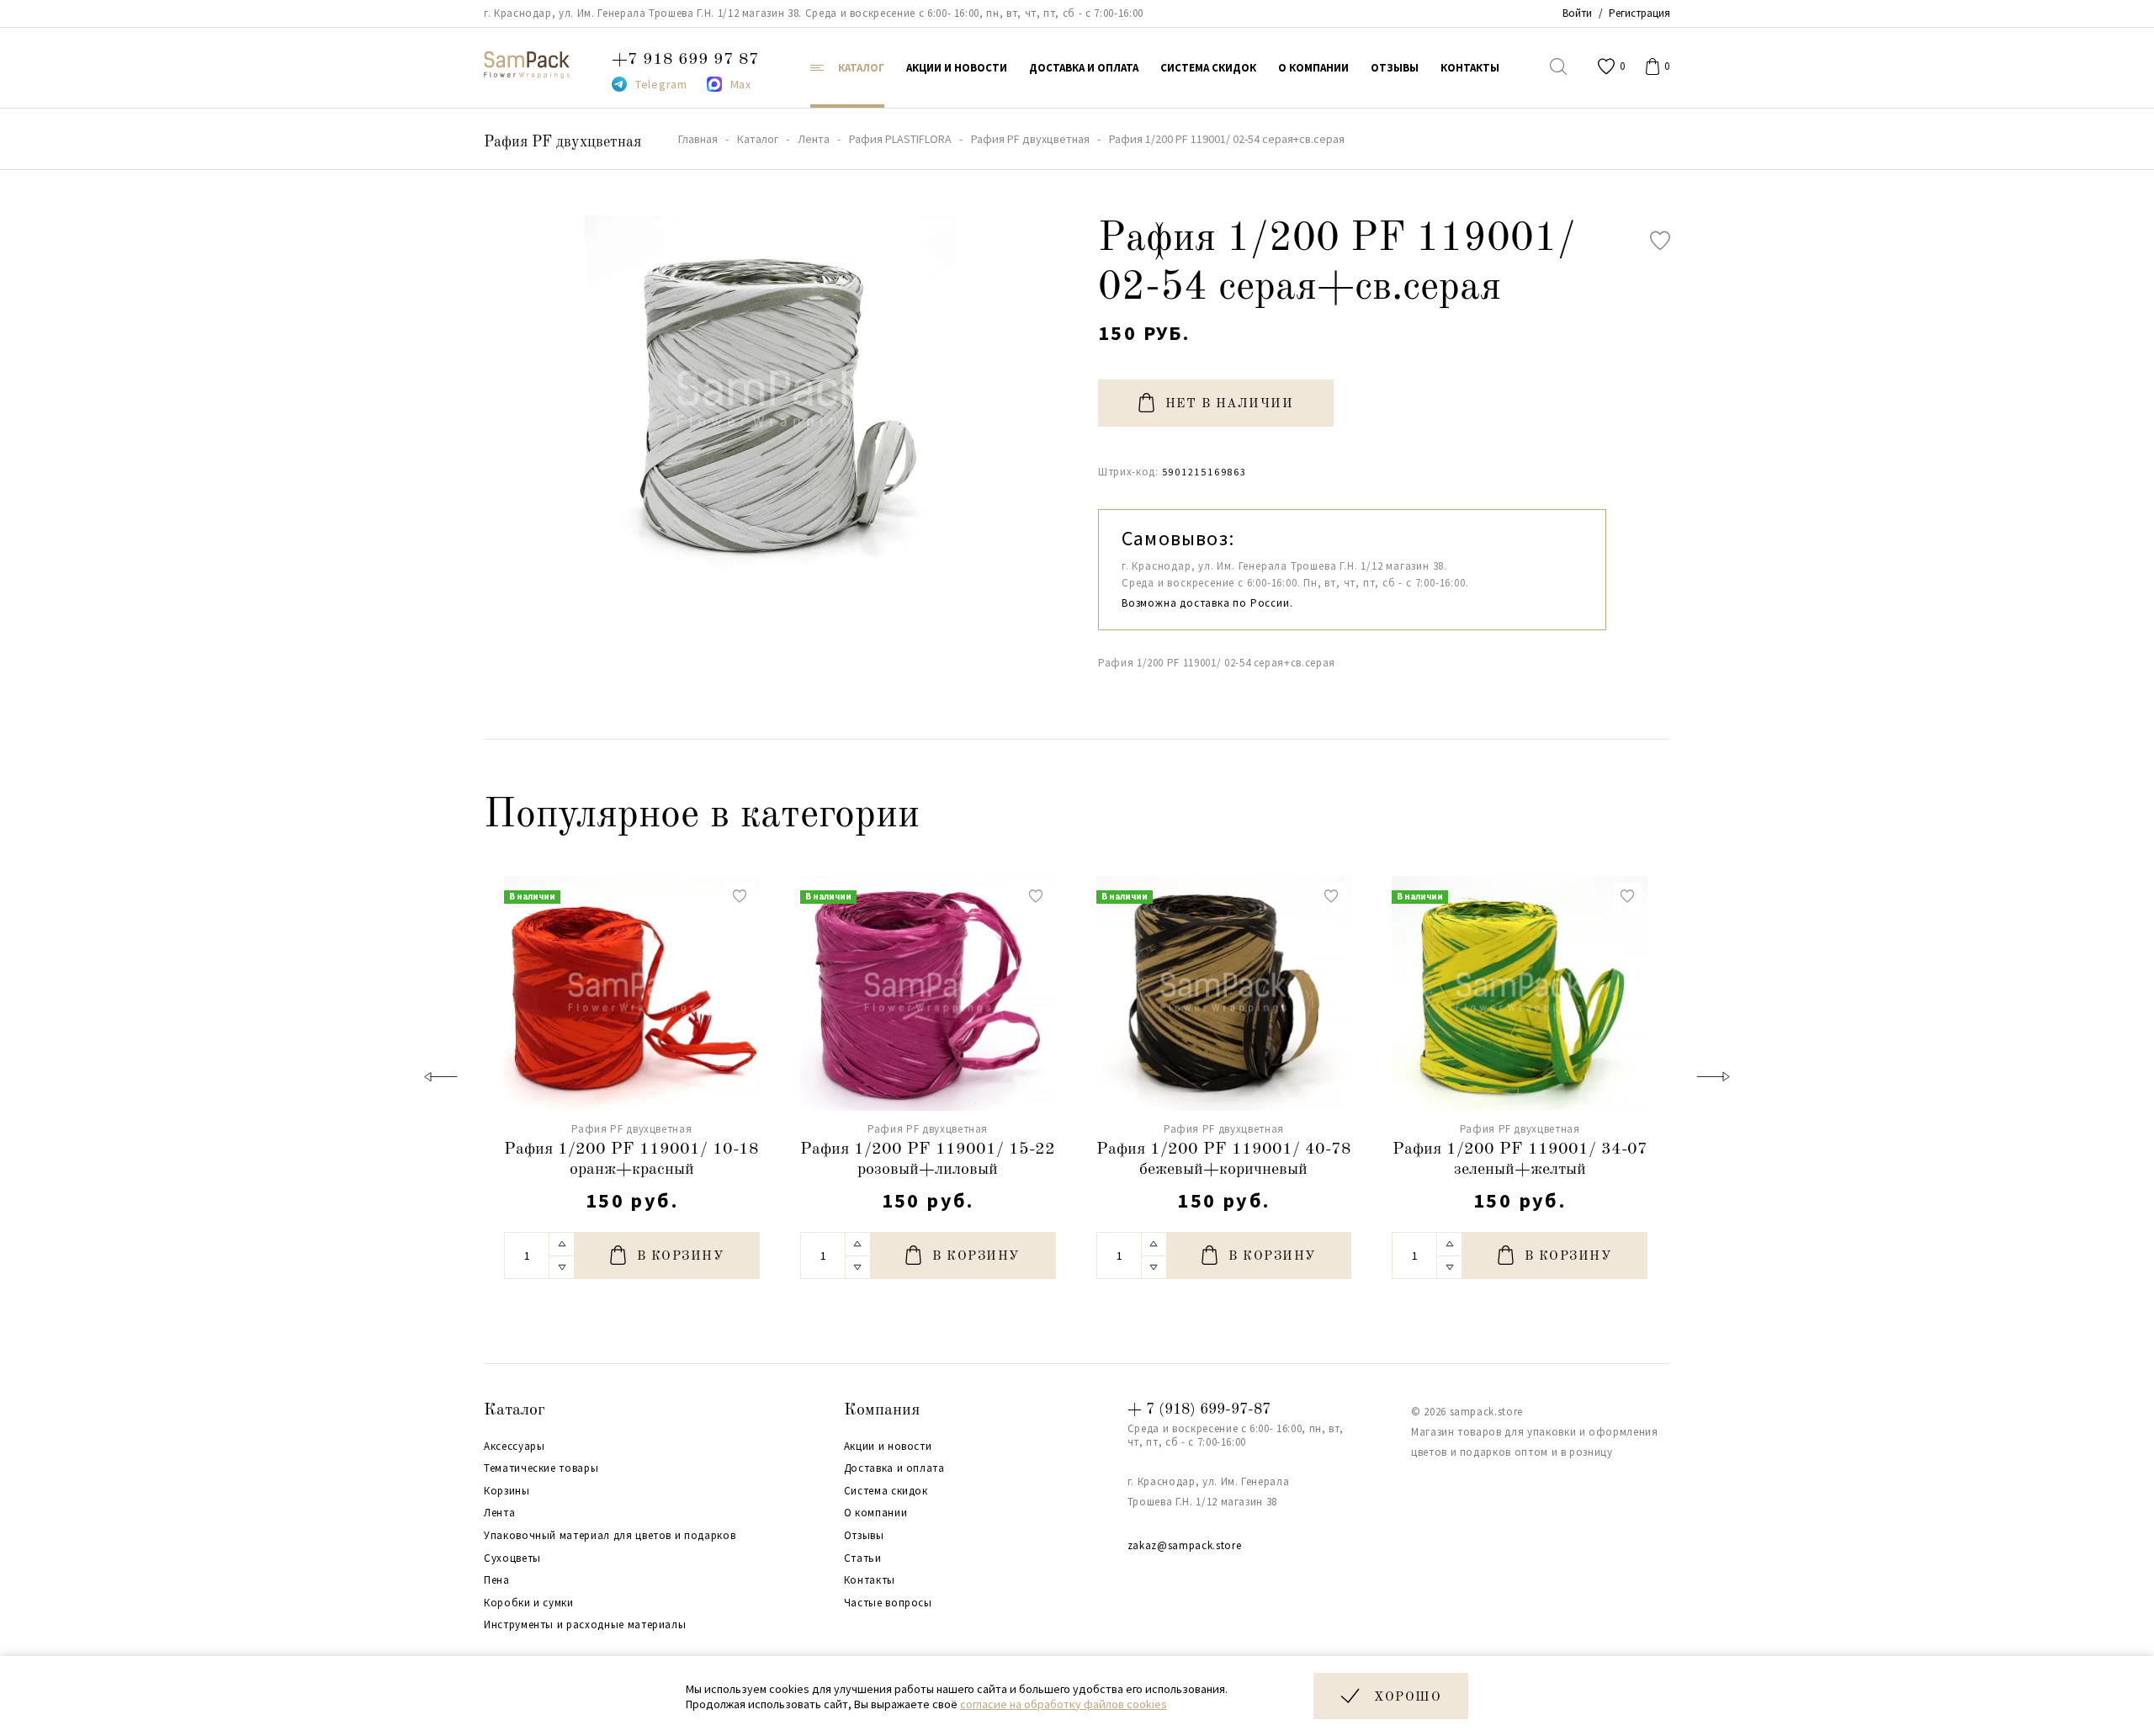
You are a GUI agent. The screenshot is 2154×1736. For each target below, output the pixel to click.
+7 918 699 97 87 (685, 60)
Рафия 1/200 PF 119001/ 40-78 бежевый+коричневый (1224, 1160)
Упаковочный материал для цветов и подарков (610, 1536)
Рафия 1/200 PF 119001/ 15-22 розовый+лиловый (928, 1160)
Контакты (870, 1580)
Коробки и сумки (529, 1603)
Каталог (515, 1410)
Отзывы (864, 1536)
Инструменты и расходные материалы (585, 1625)
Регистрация (1639, 13)
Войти (1577, 13)
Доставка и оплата (894, 1468)
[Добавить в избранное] (1660, 241)
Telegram (661, 84)
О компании (876, 1513)
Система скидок (886, 1491)
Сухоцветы (512, 1558)
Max (741, 84)
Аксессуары (515, 1447)
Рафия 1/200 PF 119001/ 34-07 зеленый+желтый (1520, 1160)
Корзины (507, 1491)
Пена (497, 1580)
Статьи (863, 1558)
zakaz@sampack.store (1184, 1545)
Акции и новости (888, 1447)
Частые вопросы (888, 1603)
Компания (882, 1410)
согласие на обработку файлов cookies (1064, 1704)
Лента (499, 1513)
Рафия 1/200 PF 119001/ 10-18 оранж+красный (631, 1160)
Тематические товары (541, 1468)
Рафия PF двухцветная (562, 142)
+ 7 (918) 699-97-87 (1199, 1410)
